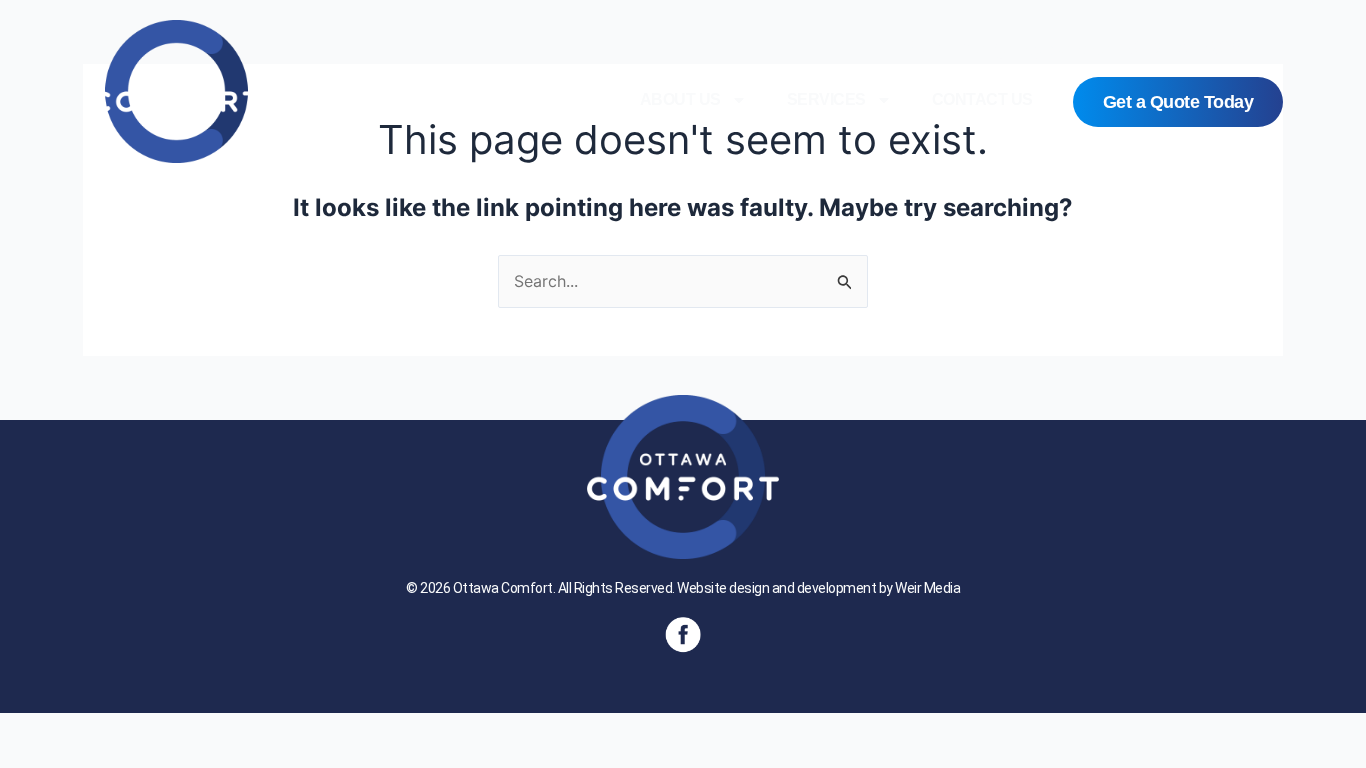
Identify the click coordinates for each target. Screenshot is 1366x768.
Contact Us (982, 99)
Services (826, 99)
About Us (680, 99)
